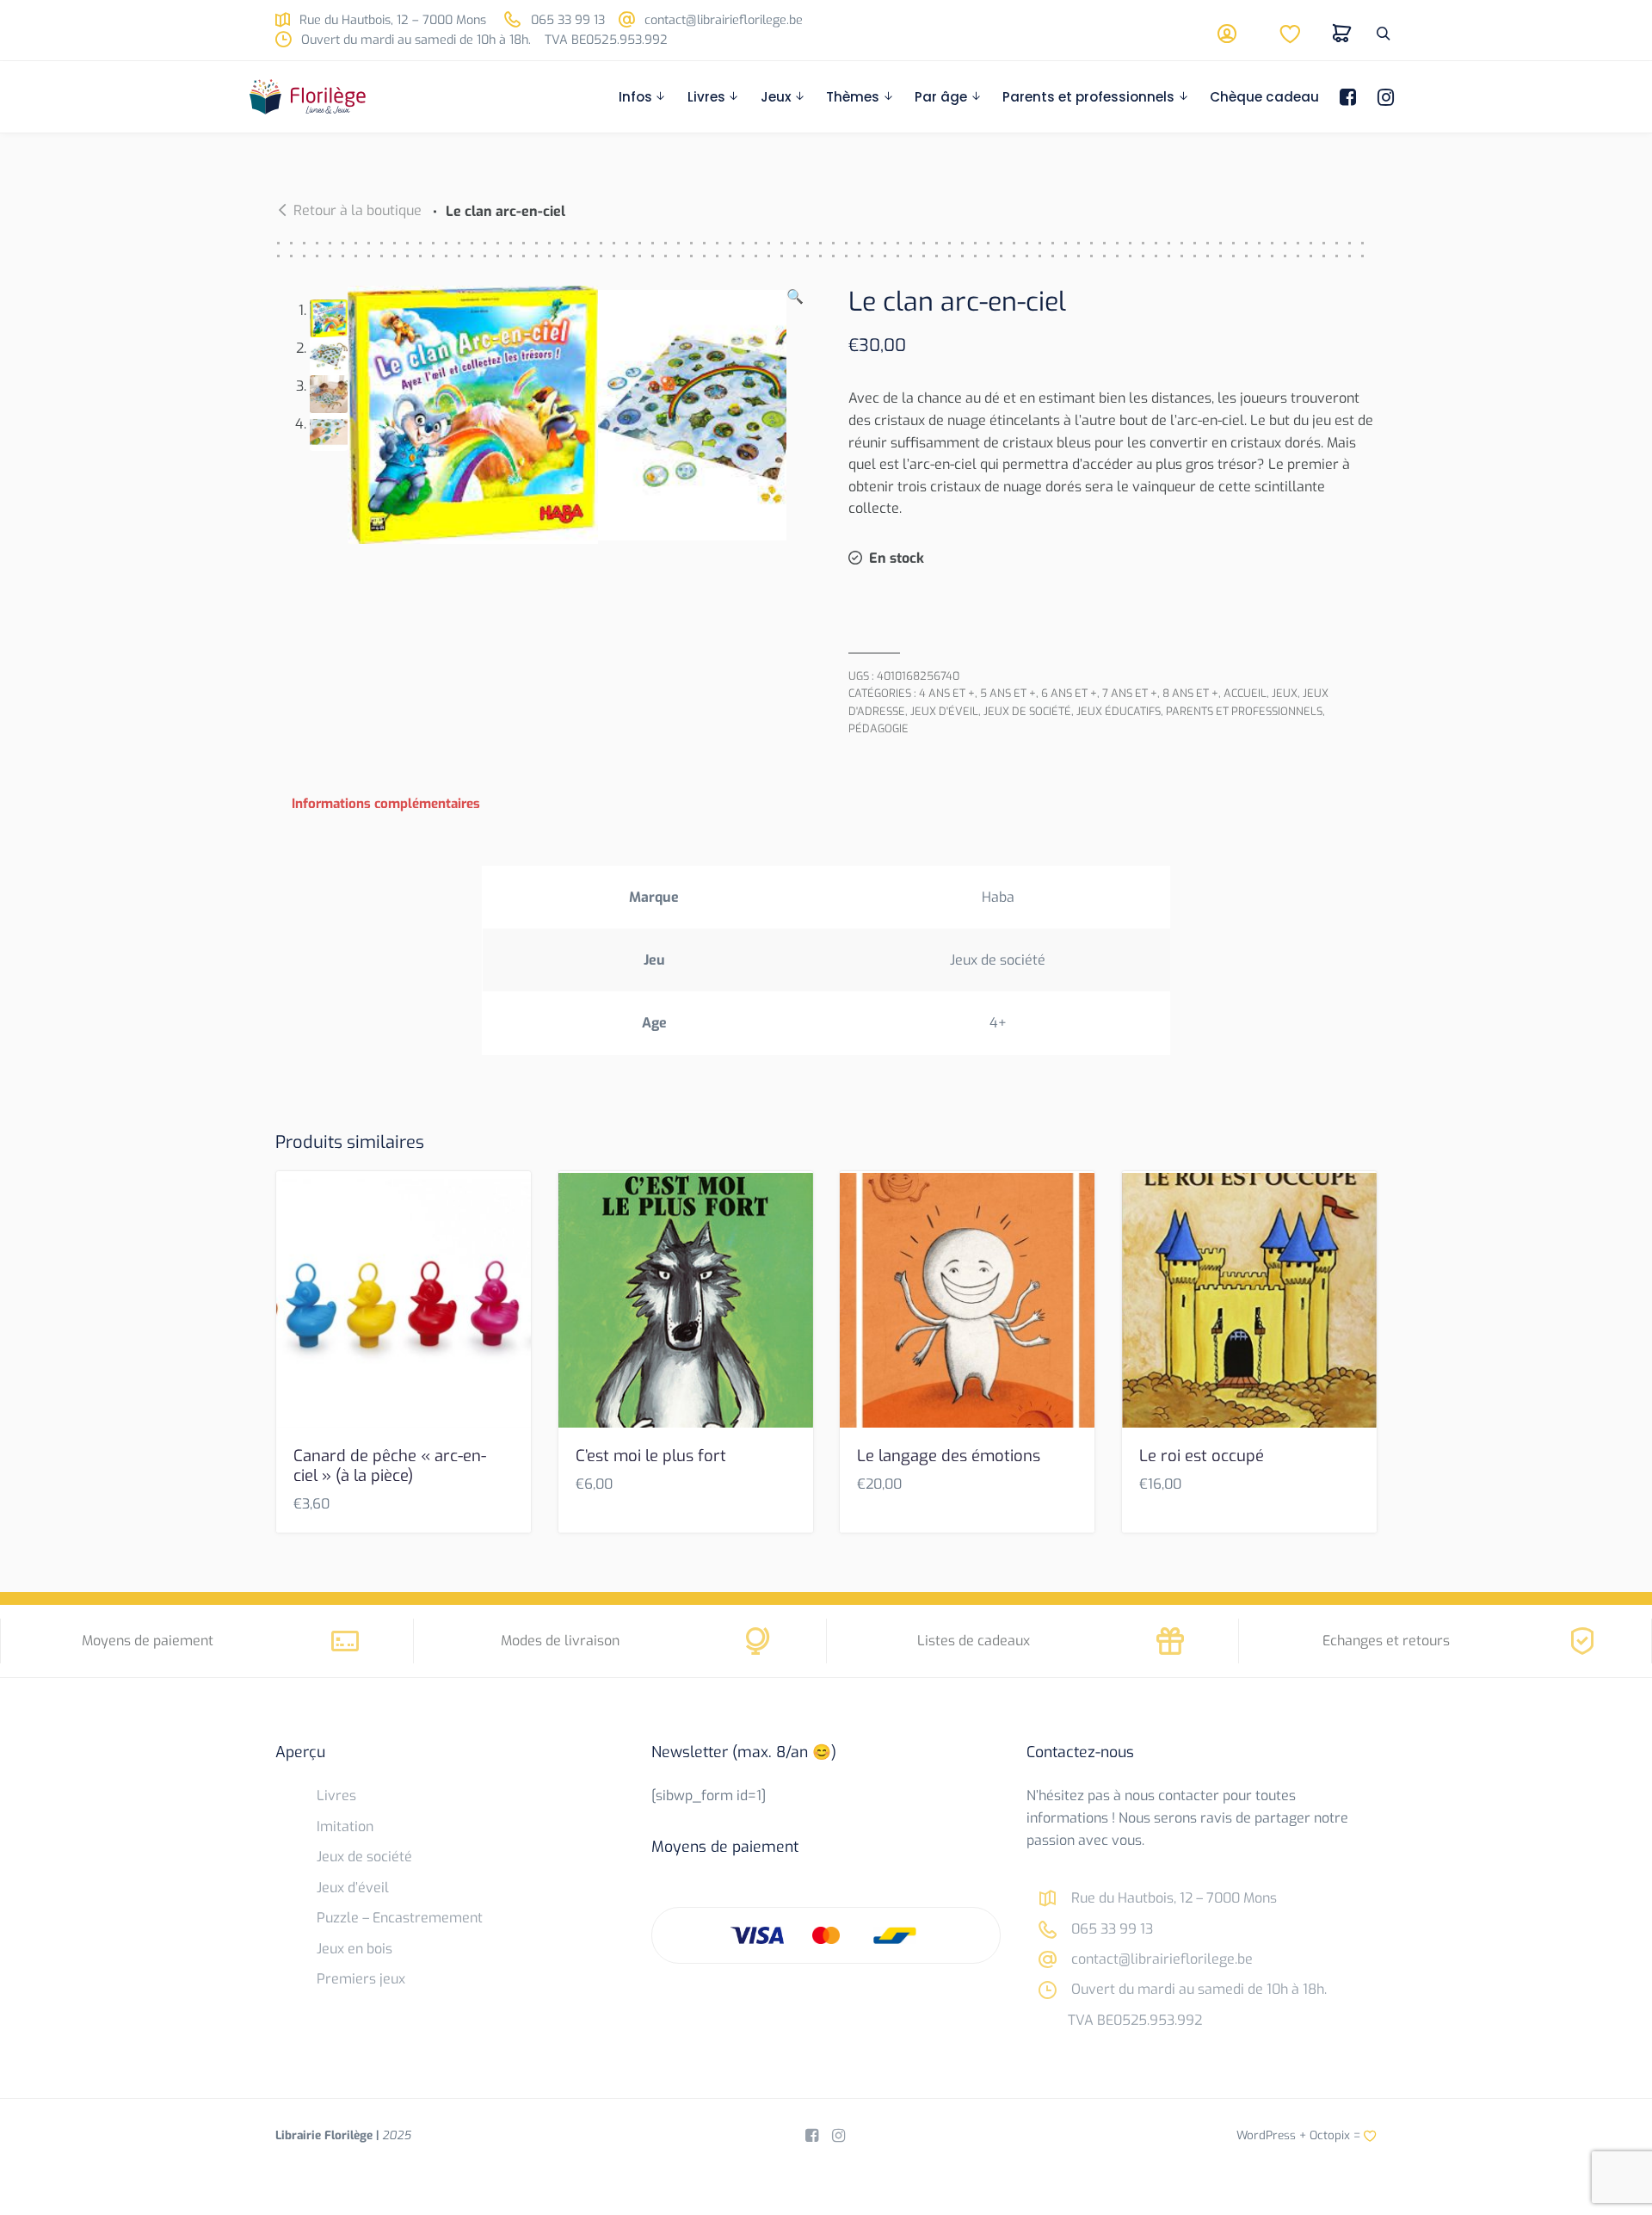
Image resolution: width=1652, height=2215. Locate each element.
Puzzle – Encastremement (400, 1918)
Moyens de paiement (148, 1641)
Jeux (776, 97)
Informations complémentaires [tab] (386, 804)
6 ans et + (1069, 693)
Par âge (941, 97)
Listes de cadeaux (974, 1641)
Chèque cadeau (1264, 97)
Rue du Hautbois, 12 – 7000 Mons (391, 20)
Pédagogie (878, 728)
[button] (795, 415)
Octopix (1330, 2135)
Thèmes (853, 97)
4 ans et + (947, 693)
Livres (706, 97)
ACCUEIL (1245, 693)
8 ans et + (1190, 693)
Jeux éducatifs (1119, 711)
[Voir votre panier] (1342, 34)
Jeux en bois (354, 1949)
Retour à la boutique (358, 210)
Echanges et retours (1386, 1641)
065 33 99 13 (566, 20)
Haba (998, 897)
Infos (635, 97)
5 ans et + (1008, 693)
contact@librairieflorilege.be (722, 20)
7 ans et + (1130, 693)
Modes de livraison (560, 1641)
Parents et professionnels (1088, 97)
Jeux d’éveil (353, 1888)
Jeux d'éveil (944, 711)
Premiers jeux (361, 1979)
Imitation (345, 1826)
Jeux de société (1027, 711)
